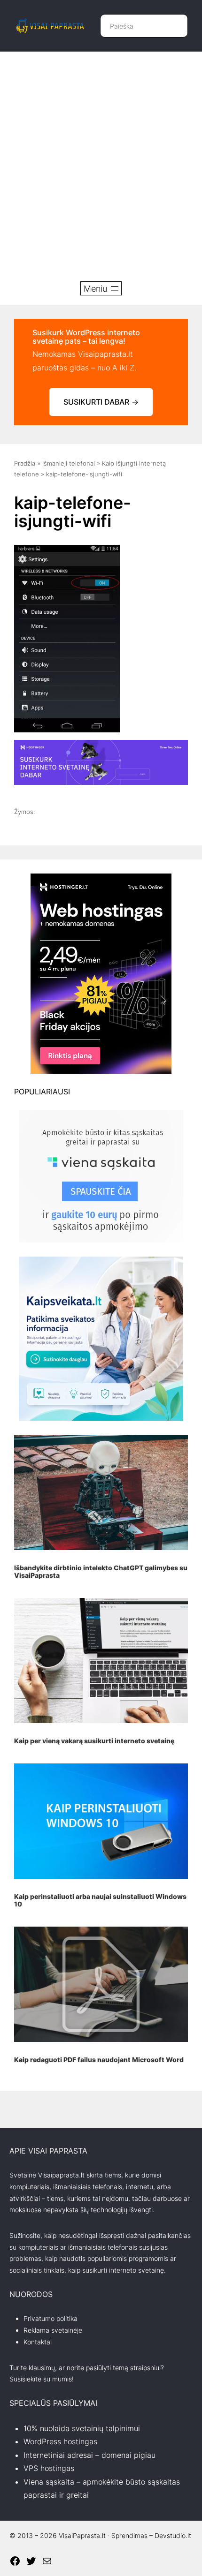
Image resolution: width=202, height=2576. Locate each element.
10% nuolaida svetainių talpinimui (82, 2428)
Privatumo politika (50, 2318)
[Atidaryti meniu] (101, 288)
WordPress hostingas (60, 2441)
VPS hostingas (49, 2468)
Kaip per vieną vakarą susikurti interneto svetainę (94, 1741)
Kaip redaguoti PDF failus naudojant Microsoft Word (99, 2060)
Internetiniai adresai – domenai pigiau (89, 2455)
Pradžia (25, 463)
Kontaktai (38, 2342)
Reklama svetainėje (53, 2330)
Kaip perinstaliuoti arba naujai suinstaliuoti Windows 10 (100, 1900)
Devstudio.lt (173, 2535)
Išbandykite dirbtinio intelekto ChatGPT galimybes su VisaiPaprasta (101, 1571)
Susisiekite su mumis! (42, 2379)
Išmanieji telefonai (69, 463)
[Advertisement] (101, 166)
